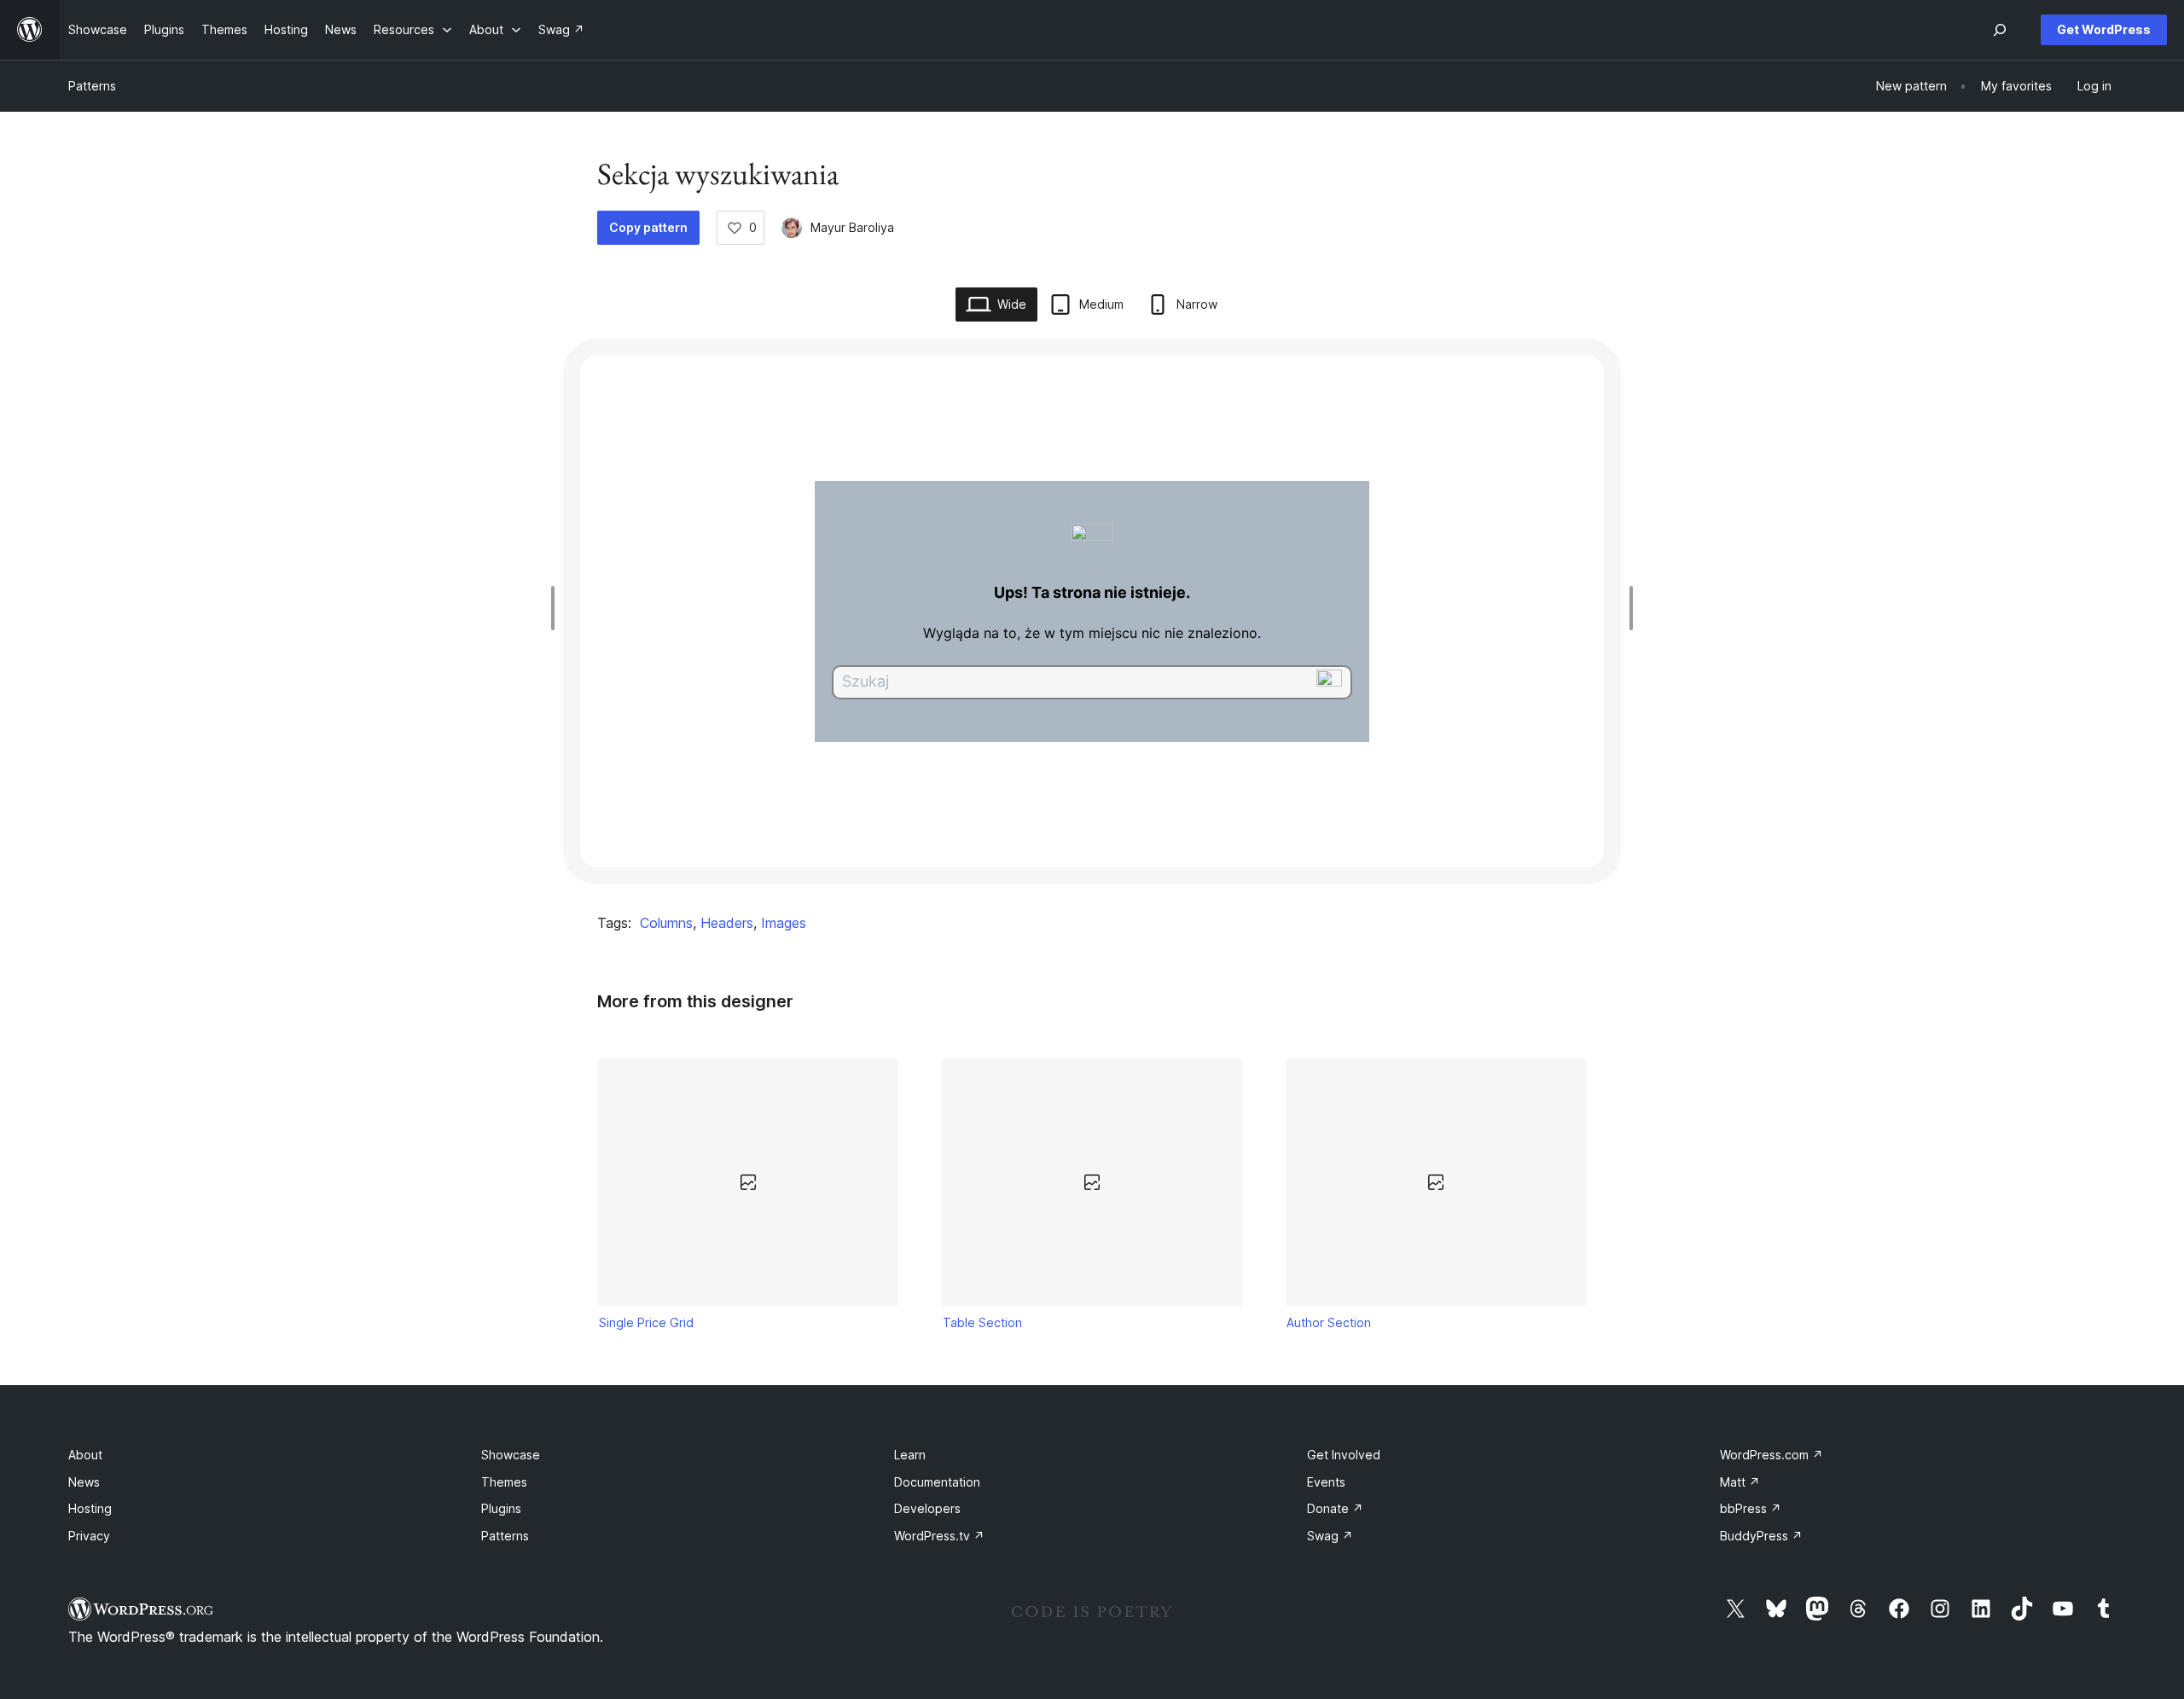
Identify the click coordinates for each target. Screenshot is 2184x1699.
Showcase (511, 1455)
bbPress (1751, 1508)
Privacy (89, 1536)
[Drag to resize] (557, 608)
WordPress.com (1772, 1455)
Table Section (982, 1322)
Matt (1740, 1482)
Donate (1335, 1508)
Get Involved (1344, 1455)
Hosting (90, 1508)
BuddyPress (1761, 1536)
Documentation (937, 1482)
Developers (927, 1508)
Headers (727, 923)
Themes (504, 1482)
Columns (666, 923)
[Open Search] (2000, 30)
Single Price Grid (646, 1322)
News (84, 1482)
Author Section (1329, 1322)
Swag (1330, 1536)
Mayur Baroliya (852, 227)
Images (784, 923)
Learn (910, 1455)
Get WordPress (2104, 29)
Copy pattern (648, 227)
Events (1326, 1482)
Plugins (501, 1508)
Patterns (92, 86)
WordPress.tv (939, 1536)
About (85, 1455)
